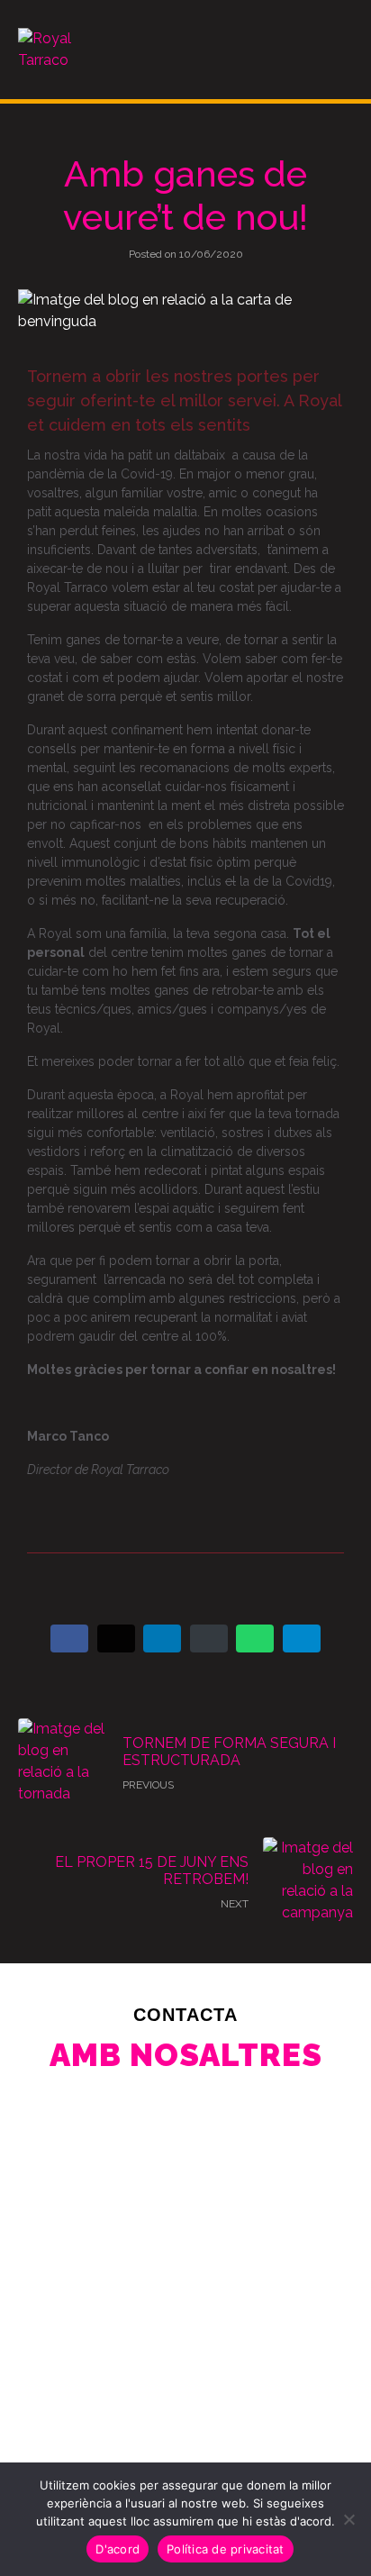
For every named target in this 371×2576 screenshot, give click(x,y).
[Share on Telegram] (302, 1638)
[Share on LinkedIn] (162, 1638)
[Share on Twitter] (116, 1638)
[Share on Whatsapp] (255, 1638)
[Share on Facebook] (69, 1638)
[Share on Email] (209, 1638)
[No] (348, 2519)
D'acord (118, 2549)
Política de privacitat (226, 2549)
